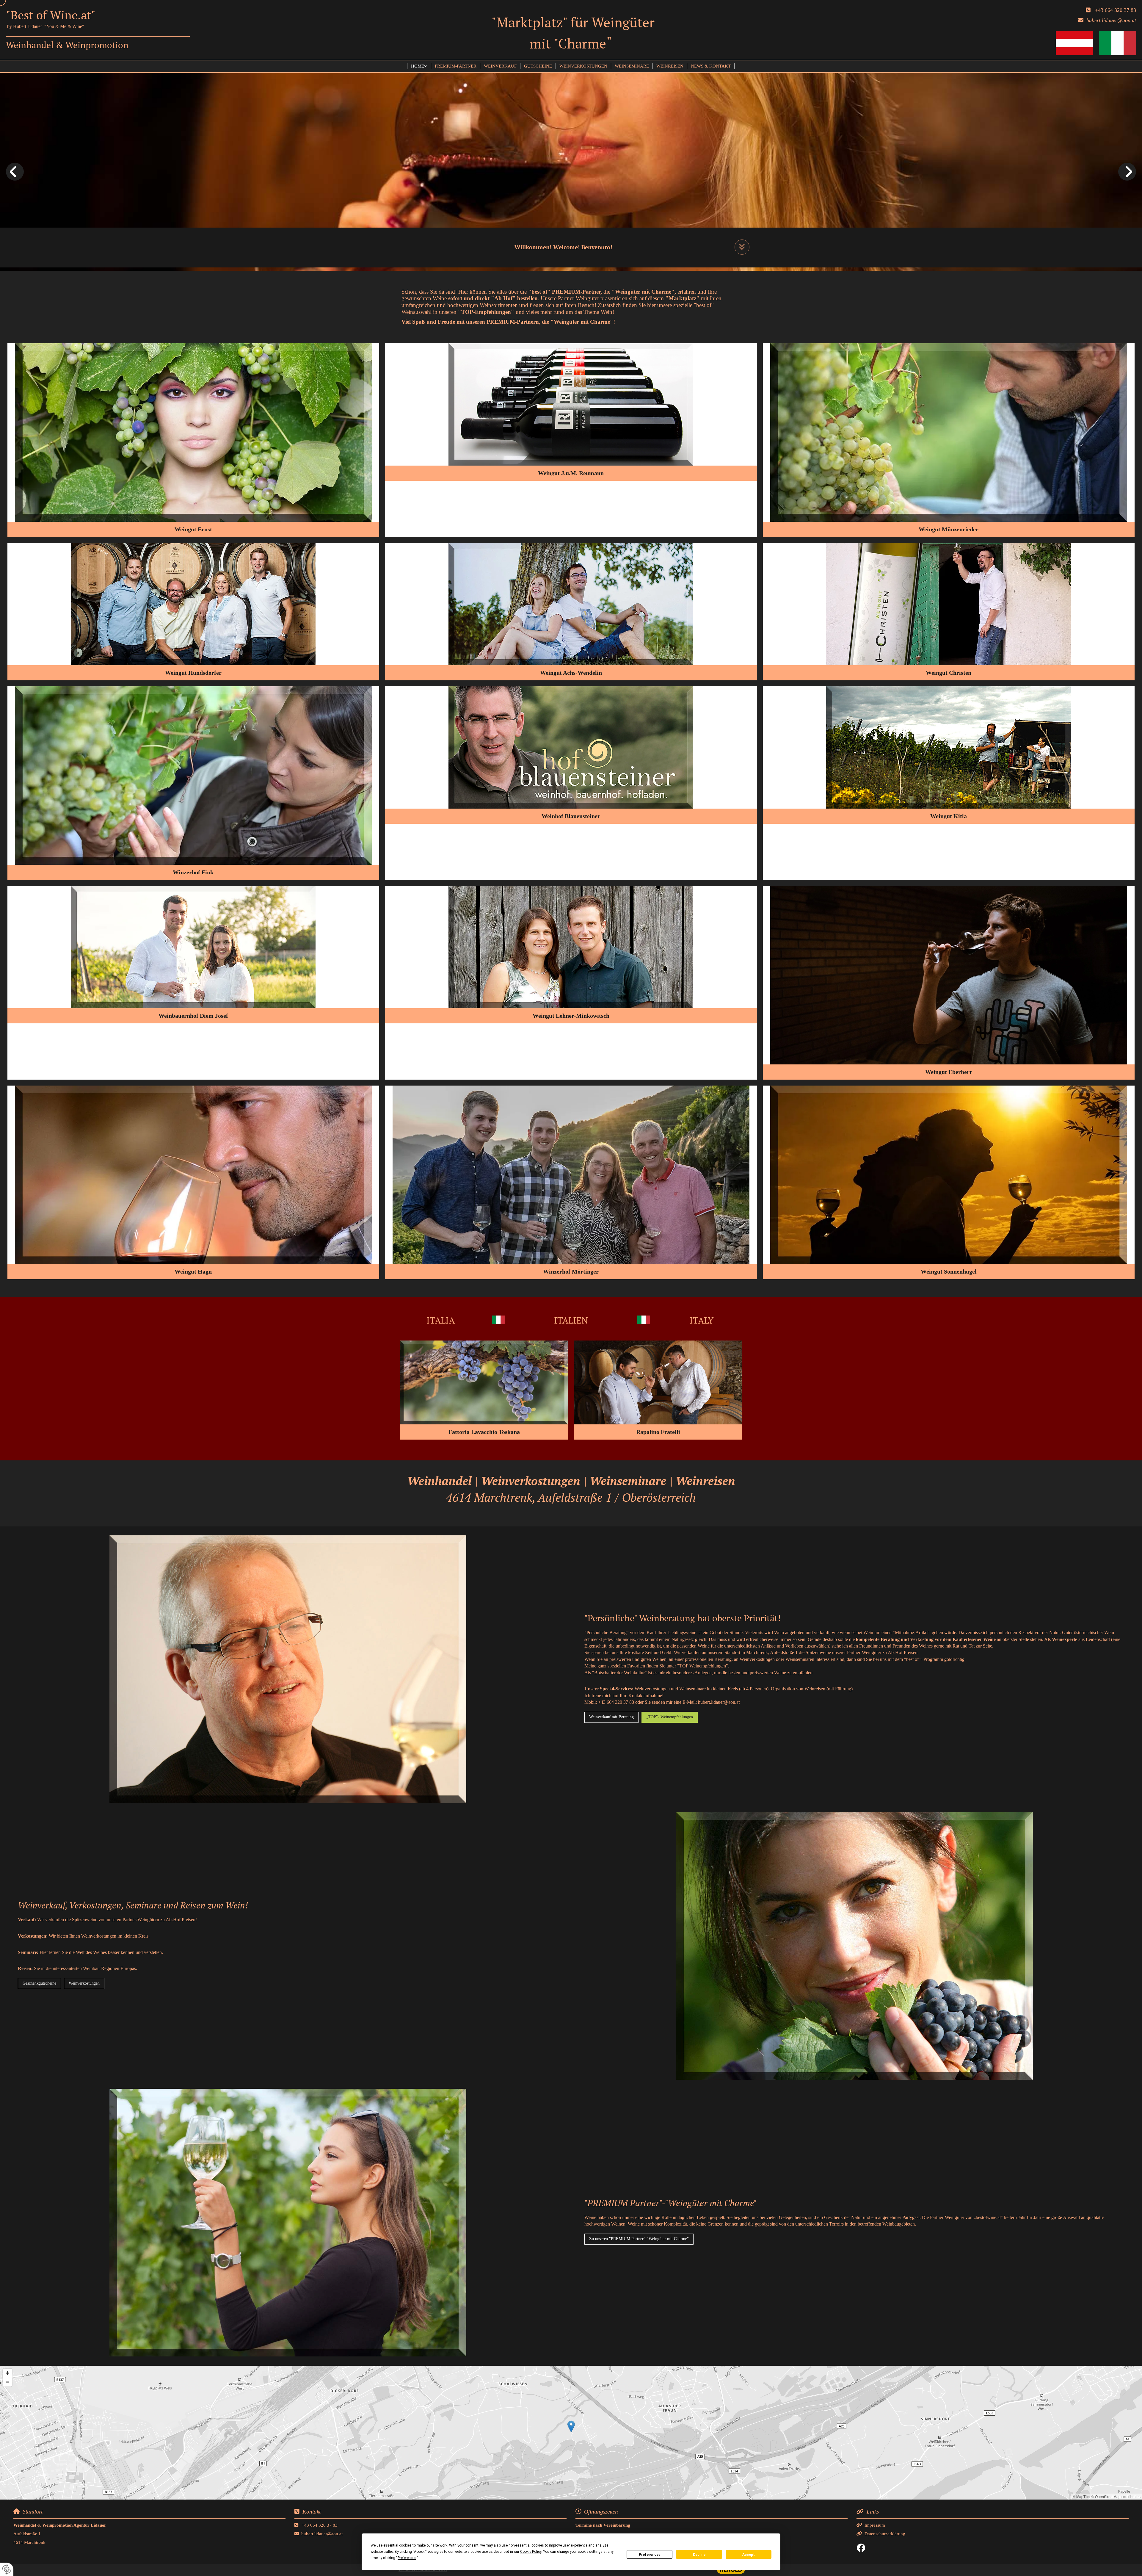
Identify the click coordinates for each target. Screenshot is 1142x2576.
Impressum (875, 2525)
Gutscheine (538, 66)
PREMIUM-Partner (456, 66)
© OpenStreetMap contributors (1116, 2496)
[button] (742, 247)
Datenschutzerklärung (885, 2534)
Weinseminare (632, 66)
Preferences (650, 2555)
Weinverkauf (500, 66)
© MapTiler (1082, 2496)
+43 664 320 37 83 (1116, 10)
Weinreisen (670, 66)
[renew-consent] (7, 2569)
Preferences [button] (407, 2558)
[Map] (571, 2433)
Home (418, 66)
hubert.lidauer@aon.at (719, 1702)
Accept (749, 2555)
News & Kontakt (711, 66)
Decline (699, 2555)
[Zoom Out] (7, 2382)
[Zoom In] (7, 2373)
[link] (419, 66)
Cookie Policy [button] (531, 2552)
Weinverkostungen (583, 66)
